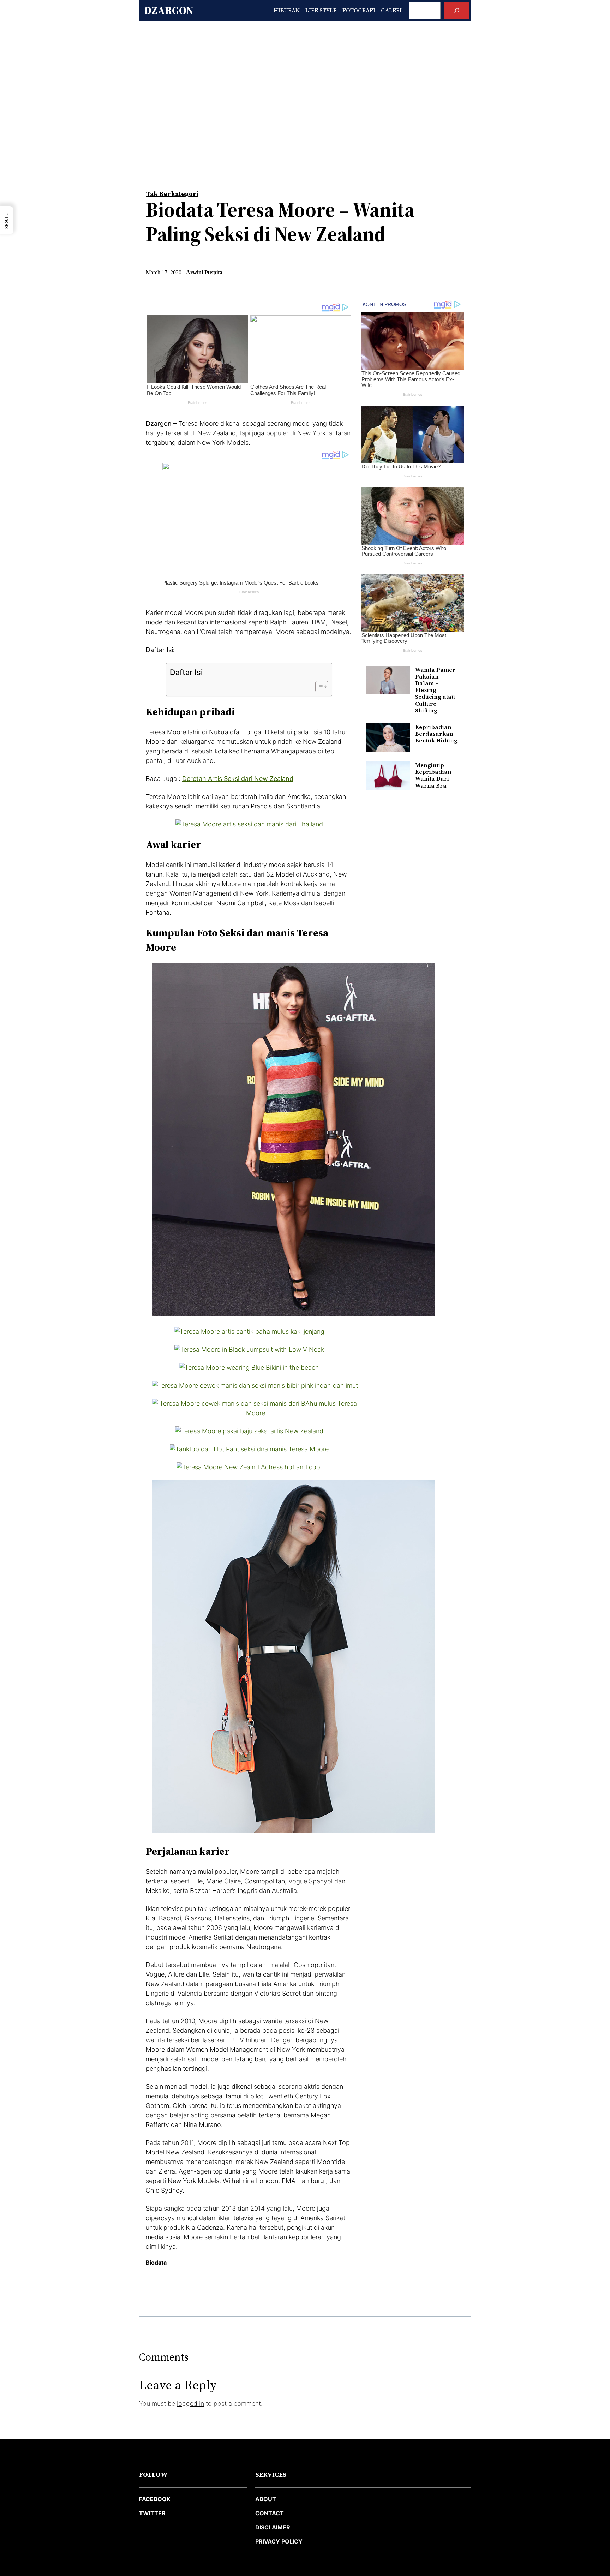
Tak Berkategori (172, 194)
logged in (190, 2404)
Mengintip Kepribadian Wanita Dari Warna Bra (433, 775)
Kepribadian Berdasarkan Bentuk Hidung (436, 734)
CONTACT (270, 2513)
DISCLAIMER (273, 2527)
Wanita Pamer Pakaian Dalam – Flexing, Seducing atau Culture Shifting (435, 690)
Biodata (156, 2263)
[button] (7, 220)
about (266, 2499)
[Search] (457, 10)
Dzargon (169, 10)
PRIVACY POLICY (279, 2541)
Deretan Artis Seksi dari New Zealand (238, 779)
